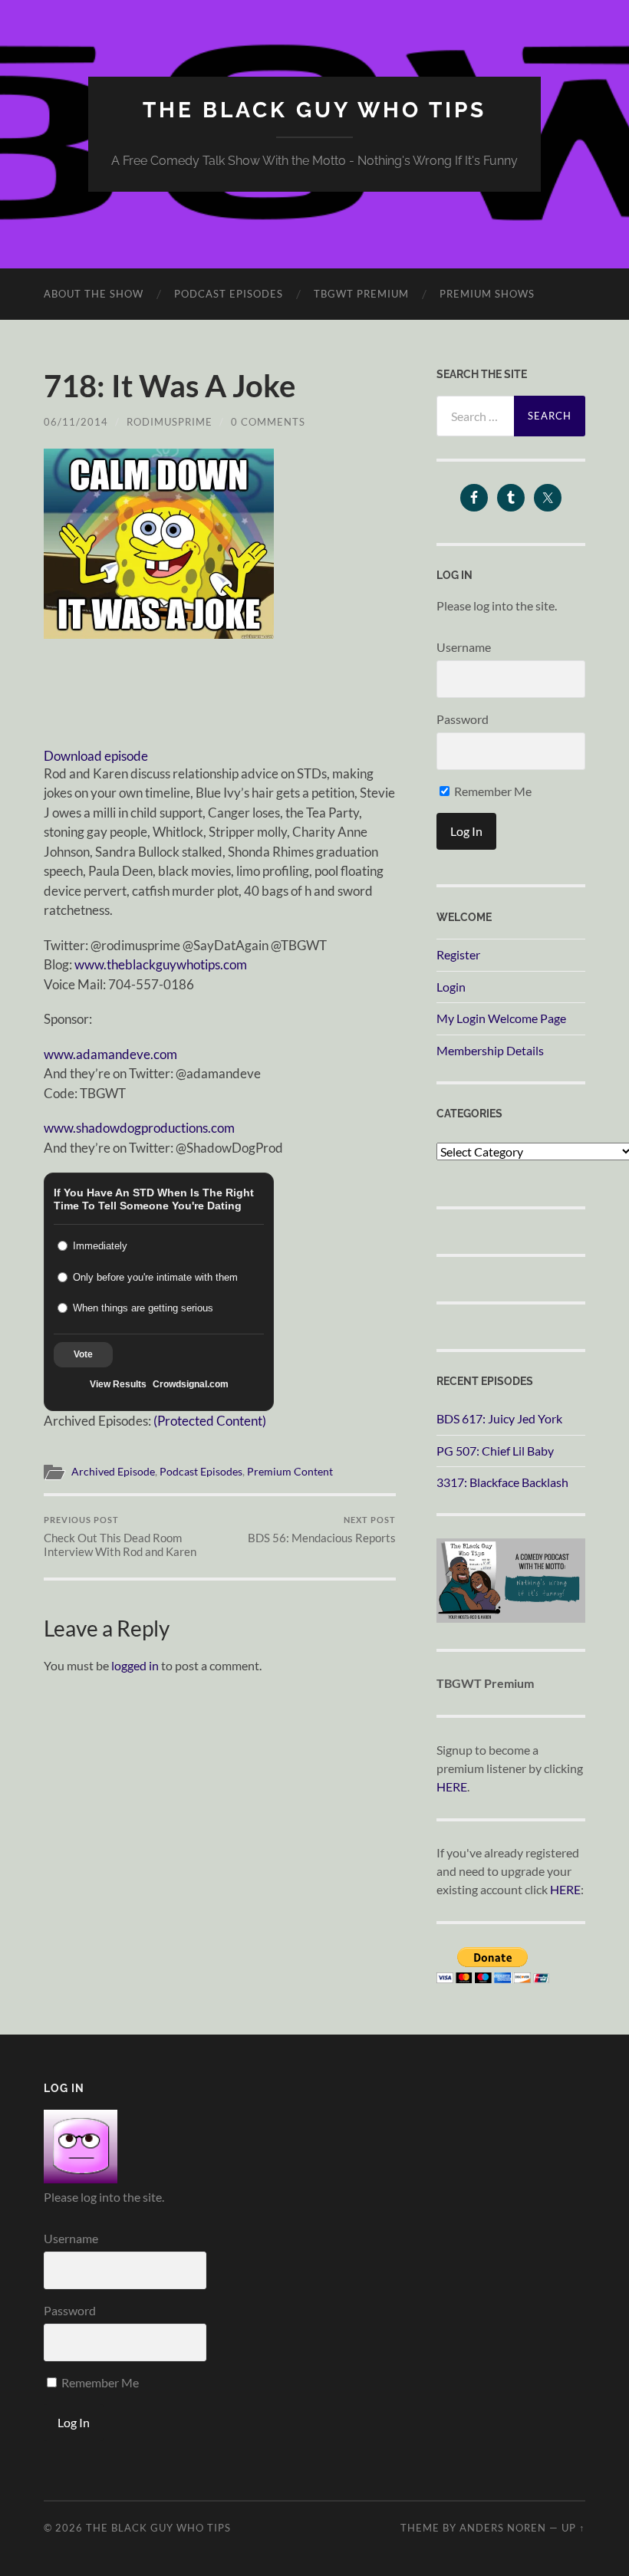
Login (451, 987)
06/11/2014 (76, 422)
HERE (452, 1786)
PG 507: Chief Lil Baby (495, 1451)
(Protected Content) (210, 1421)
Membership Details (490, 1050)
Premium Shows (487, 294)
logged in (135, 1665)
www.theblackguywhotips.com (161, 964)
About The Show (94, 294)
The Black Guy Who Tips (314, 110)
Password (463, 719)
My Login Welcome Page (501, 1018)
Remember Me (492, 791)
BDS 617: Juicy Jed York (499, 1418)
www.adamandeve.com (110, 1054)
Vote (83, 1354)
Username (464, 647)
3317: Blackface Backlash (502, 1482)
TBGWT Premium (361, 294)
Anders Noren (503, 2528)
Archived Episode (113, 1472)
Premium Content (290, 1472)
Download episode (96, 756)
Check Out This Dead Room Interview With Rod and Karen (120, 1536)
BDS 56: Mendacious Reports (322, 1530)
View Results (118, 1384)
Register (458, 954)
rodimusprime (170, 422)
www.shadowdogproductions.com (139, 1128)
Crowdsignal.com (191, 1384)
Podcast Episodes (229, 294)
